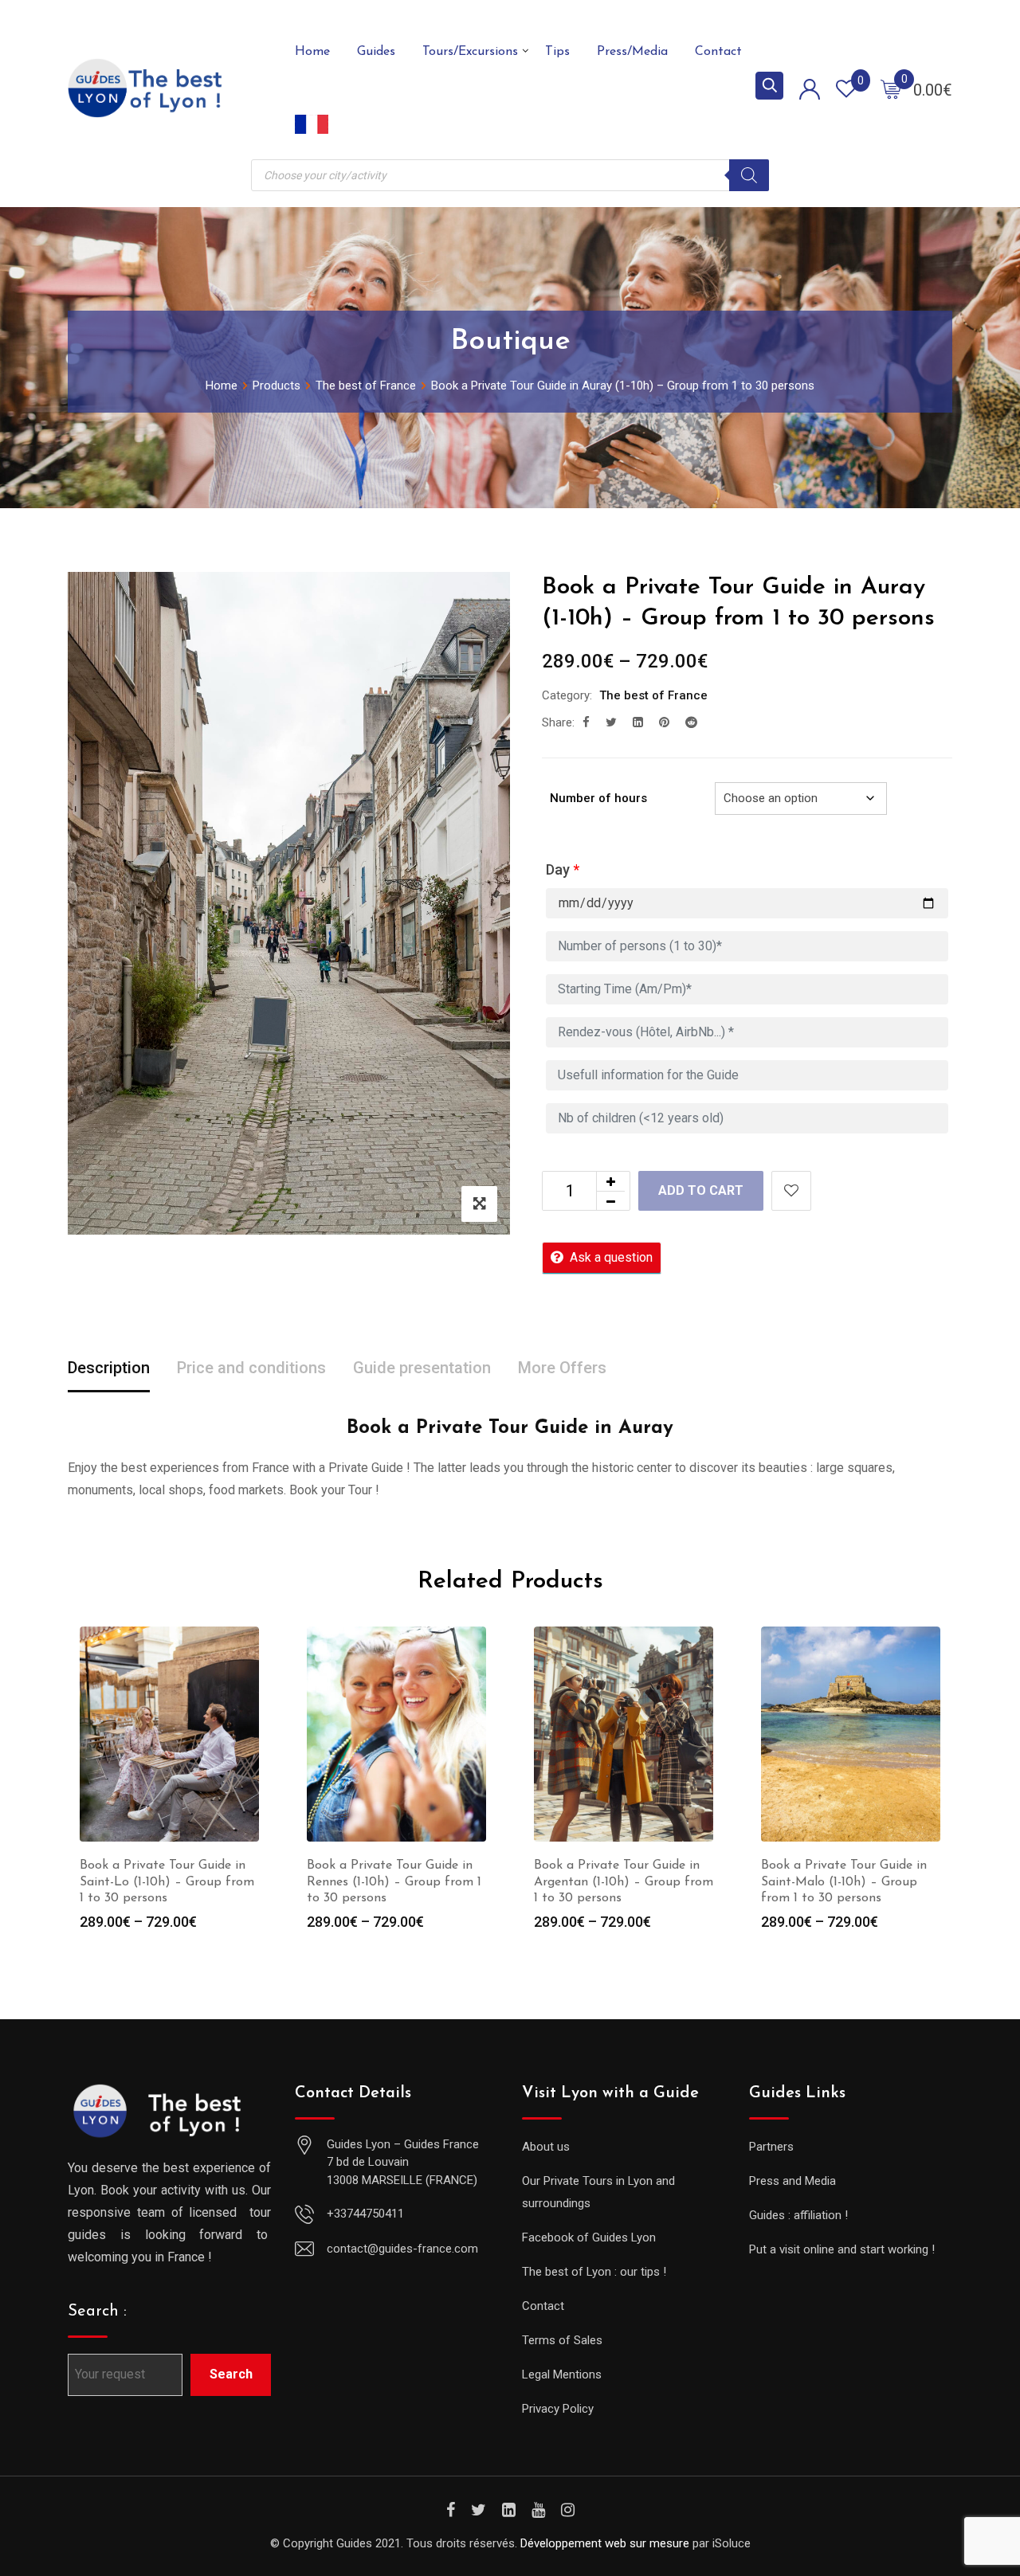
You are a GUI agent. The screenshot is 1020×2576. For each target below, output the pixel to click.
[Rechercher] (749, 175)
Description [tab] (109, 1368)
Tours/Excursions (470, 52)
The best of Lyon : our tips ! (594, 2272)
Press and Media (792, 2181)
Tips (557, 52)
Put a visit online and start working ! (842, 2249)
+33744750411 (365, 2214)
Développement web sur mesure (605, 2543)
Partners (771, 2147)
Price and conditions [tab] (251, 1368)
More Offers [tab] (562, 1368)
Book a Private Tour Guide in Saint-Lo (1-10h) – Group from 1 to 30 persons (167, 1882)
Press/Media (632, 52)
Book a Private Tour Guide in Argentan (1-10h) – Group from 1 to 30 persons (624, 1882)
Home (312, 52)
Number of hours (598, 798)
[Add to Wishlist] (791, 1191)
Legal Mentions (562, 2374)
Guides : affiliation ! (798, 2215)
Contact (718, 52)
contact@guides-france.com (402, 2249)
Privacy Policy (558, 2409)
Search (231, 2374)
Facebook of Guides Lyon (589, 2237)
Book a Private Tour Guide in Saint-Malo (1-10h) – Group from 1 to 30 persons (844, 1882)
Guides (376, 52)
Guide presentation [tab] (422, 1368)
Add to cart (701, 1190)
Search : (97, 2312)
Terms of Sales (562, 2340)
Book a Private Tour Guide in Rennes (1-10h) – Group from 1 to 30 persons (394, 1882)
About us (546, 2147)
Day (563, 869)
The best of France (653, 695)
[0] (891, 88)
